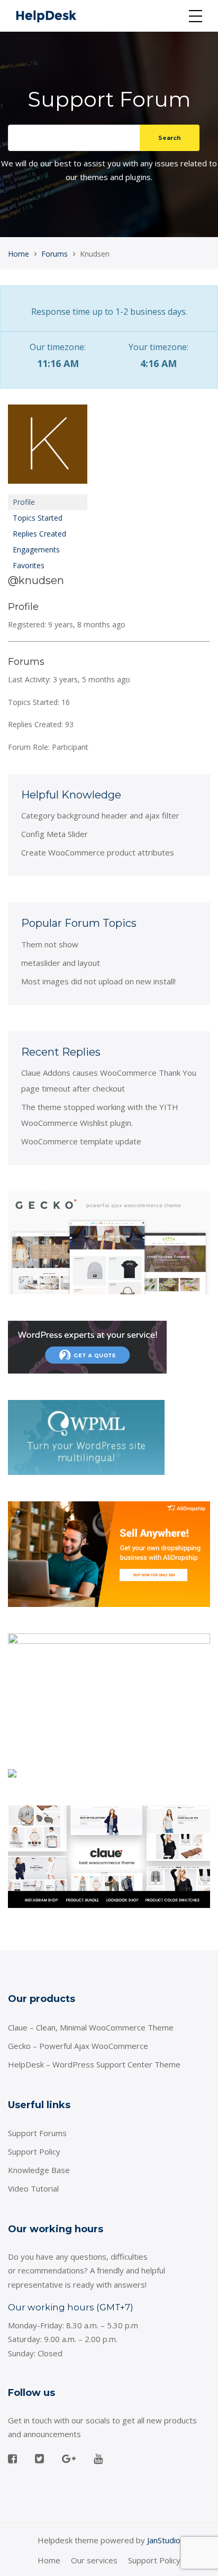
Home (19, 254)
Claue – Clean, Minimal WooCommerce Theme (91, 2027)
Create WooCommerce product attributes (98, 852)
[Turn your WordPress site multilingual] (86, 1436)
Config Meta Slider (54, 834)
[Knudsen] (48, 449)
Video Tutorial (33, 2188)
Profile (24, 502)
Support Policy (34, 2151)
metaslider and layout (61, 963)
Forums (54, 254)
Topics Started (38, 518)
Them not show (50, 944)
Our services (94, 2560)
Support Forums (37, 2133)
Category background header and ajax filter (100, 815)
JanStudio (164, 2540)
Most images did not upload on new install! (98, 981)
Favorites (29, 565)
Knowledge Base (39, 2170)
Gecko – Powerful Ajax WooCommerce (78, 2046)
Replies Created (39, 534)
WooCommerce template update (81, 1141)
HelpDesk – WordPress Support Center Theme (94, 2064)
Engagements (36, 549)
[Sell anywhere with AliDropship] (109, 1553)
